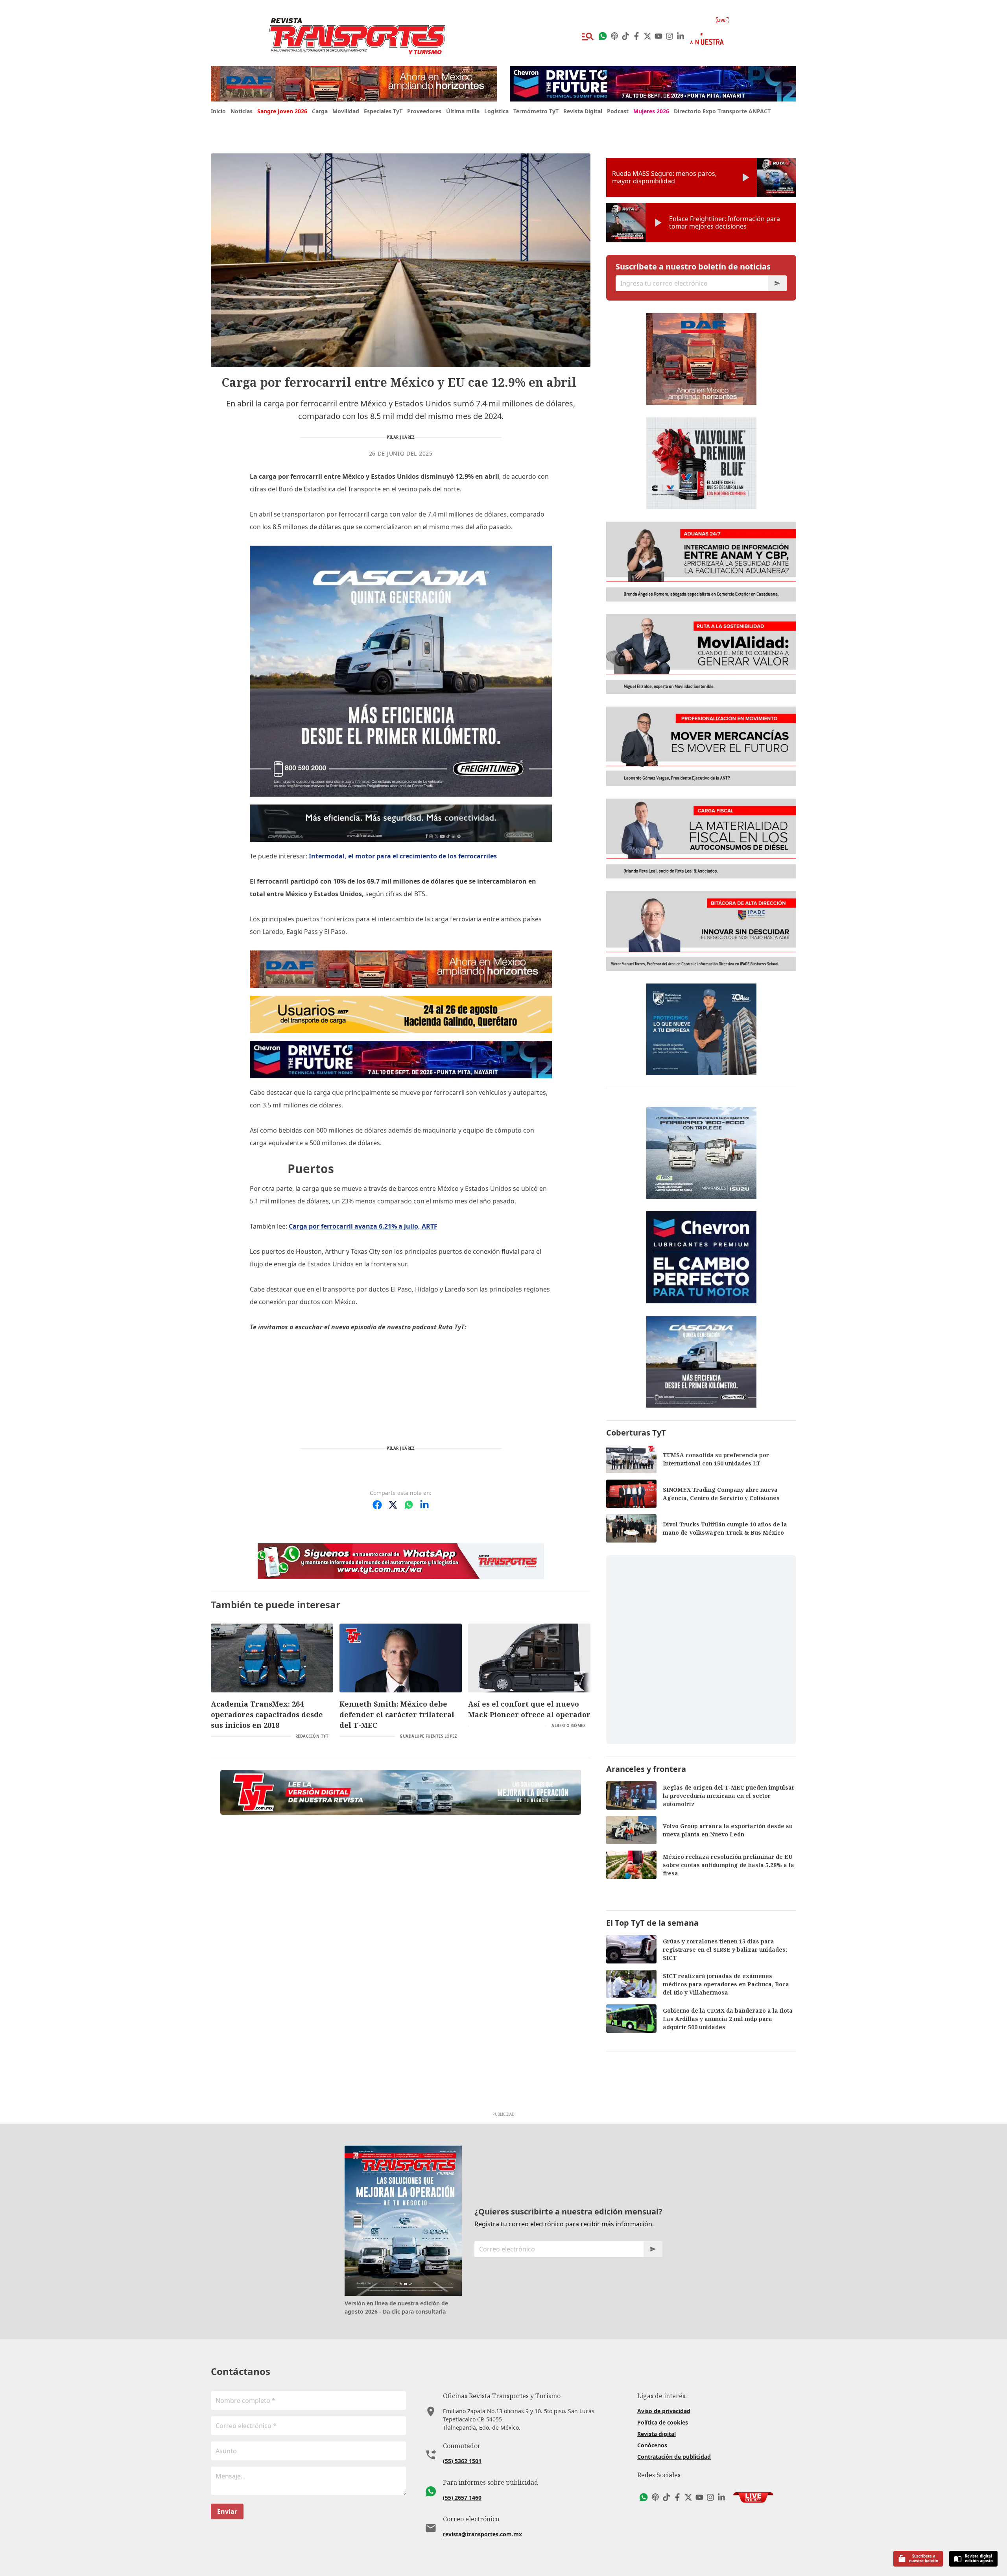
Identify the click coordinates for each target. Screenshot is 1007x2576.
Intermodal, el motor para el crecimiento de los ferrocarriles (403, 856)
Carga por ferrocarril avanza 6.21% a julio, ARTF (363, 1226)
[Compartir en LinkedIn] (424, 1505)
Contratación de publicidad (674, 2457)
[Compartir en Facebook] (377, 1505)
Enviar (227, 2511)
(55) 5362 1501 (462, 2461)
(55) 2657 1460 (462, 2498)
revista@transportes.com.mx (482, 2534)
